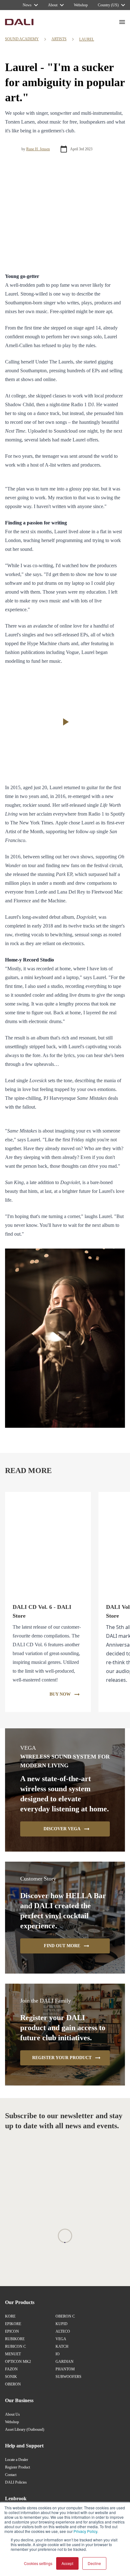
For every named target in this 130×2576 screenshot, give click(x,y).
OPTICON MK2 (18, 2362)
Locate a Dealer (17, 2460)
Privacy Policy (85, 2531)
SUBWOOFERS (68, 2377)
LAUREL (87, 39)
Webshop (12, 2422)
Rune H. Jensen (38, 149)
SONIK (11, 2377)
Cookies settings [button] (38, 2563)
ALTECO (63, 2331)
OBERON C (65, 2316)
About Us (12, 2414)
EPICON (12, 2331)
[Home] (19, 22)
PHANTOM (65, 2369)
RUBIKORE (15, 2339)
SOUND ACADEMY (22, 39)
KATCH (62, 2346)
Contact (11, 2475)
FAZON (11, 2369)
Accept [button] (67, 2563)
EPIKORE (13, 2324)
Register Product (18, 2467)
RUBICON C (15, 2346)
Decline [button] (94, 2563)
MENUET (13, 2354)
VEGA (61, 2339)
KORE (10, 2316)
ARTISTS (59, 39)
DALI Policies (16, 2482)
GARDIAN (65, 2362)
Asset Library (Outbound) (25, 2429)
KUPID (62, 2324)
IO (58, 2354)
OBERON (13, 2384)
